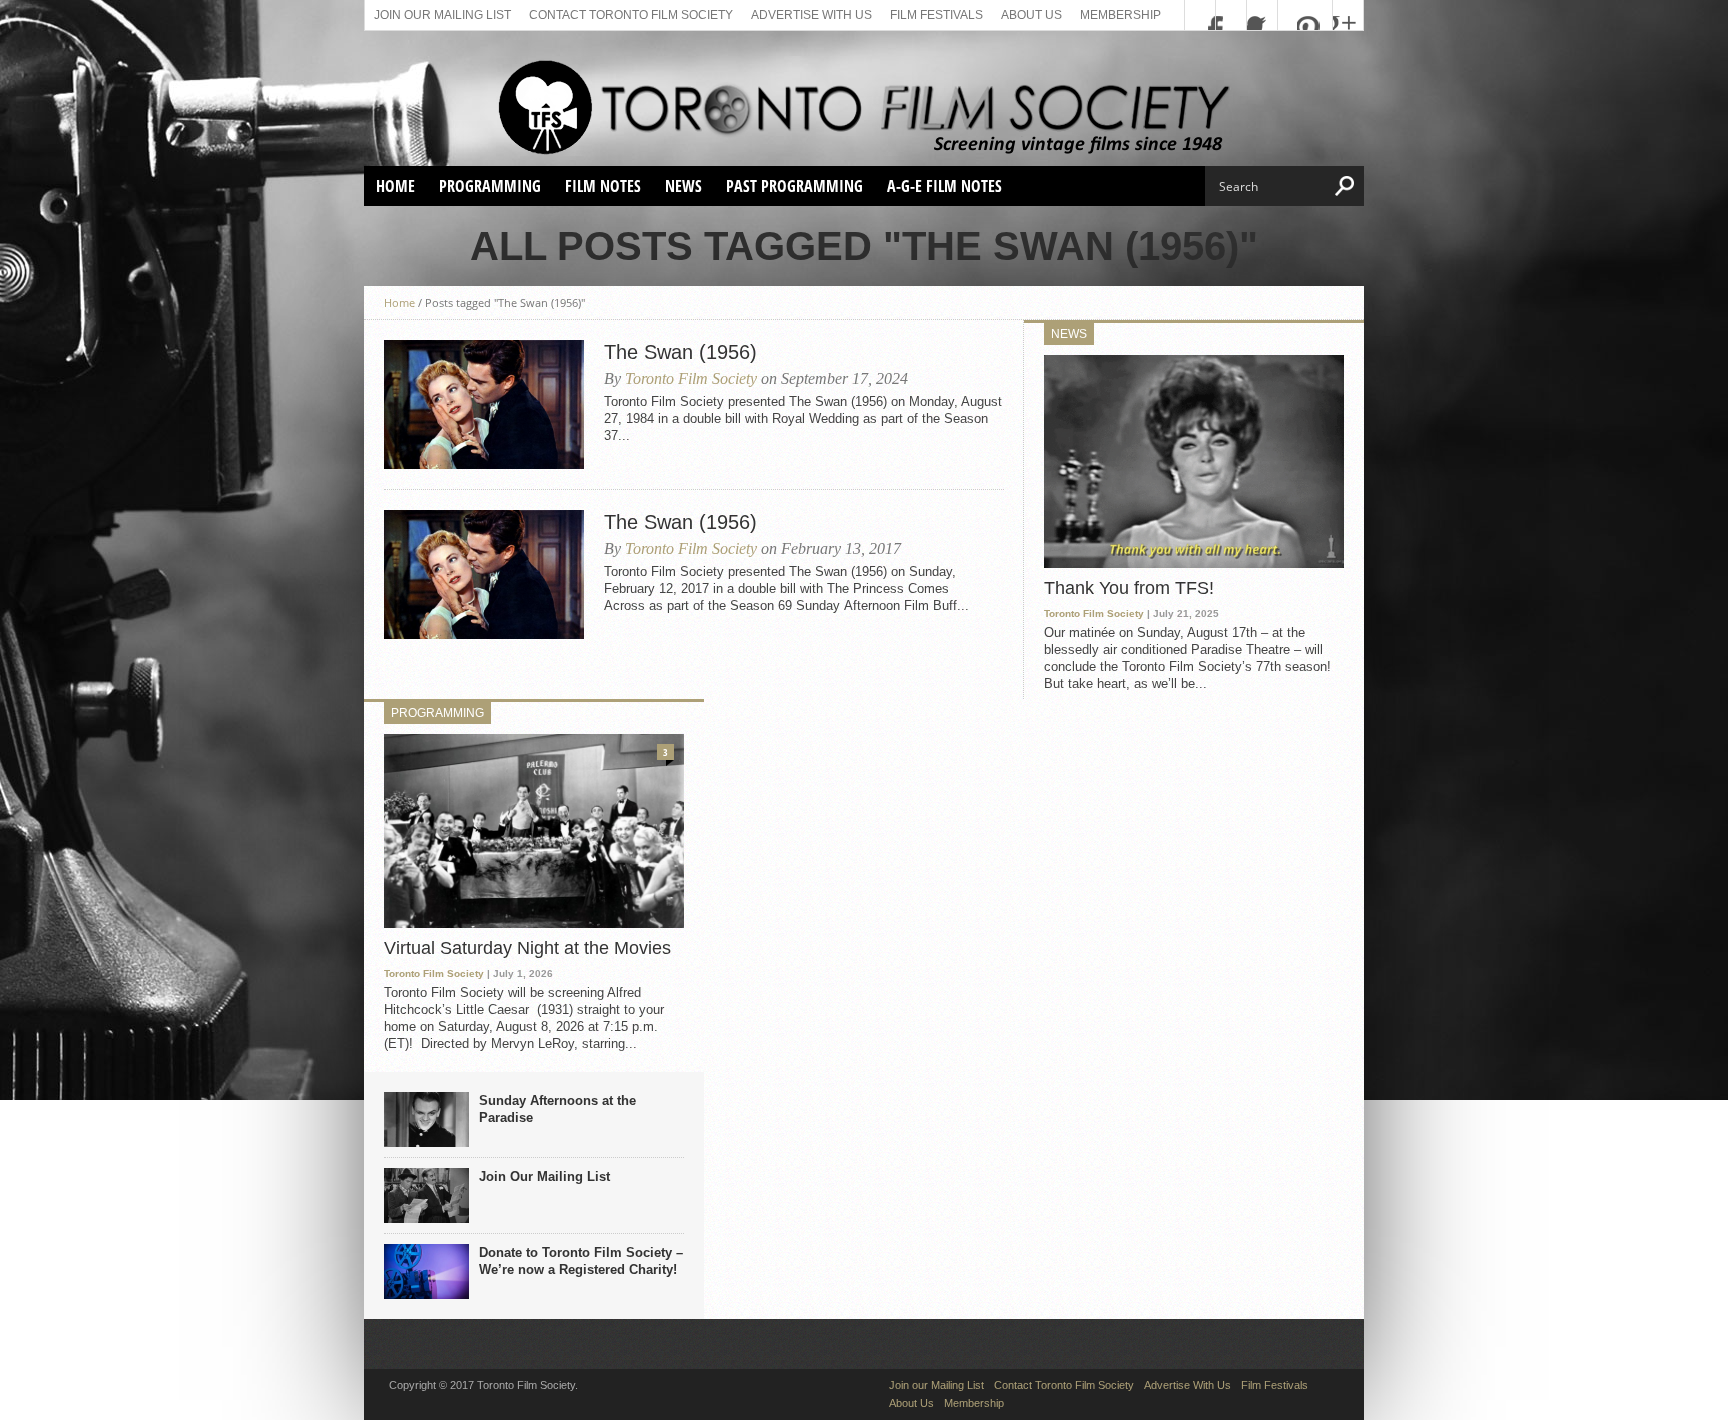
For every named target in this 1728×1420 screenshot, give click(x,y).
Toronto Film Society (691, 378)
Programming (490, 186)
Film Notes (603, 186)
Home (395, 186)
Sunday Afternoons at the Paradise (557, 1109)
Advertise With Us (811, 15)
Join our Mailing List (442, 15)
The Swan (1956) (680, 352)
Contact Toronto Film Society (631, 15)
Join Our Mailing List (544, 1176)
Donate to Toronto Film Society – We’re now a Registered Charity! (581, 1261)
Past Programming (794, 186)
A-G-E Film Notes (944, 186)
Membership (1120, 15)
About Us (1031, 15)
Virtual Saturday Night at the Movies (527, 948)
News (683, 186)
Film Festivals (936, 15)
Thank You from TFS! (1129, 588)
